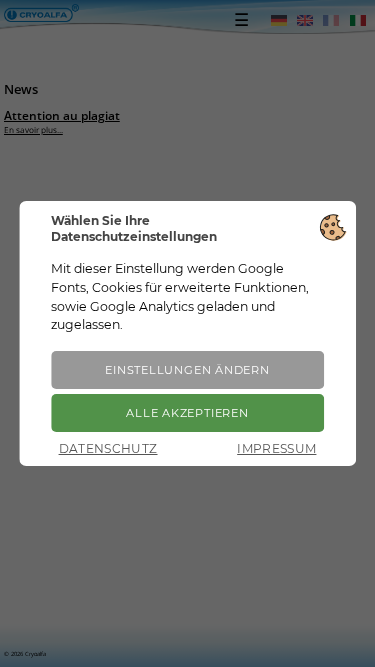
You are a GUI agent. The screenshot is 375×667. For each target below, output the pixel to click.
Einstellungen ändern (187, 370)
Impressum (276, 448)
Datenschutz (108, 448)
